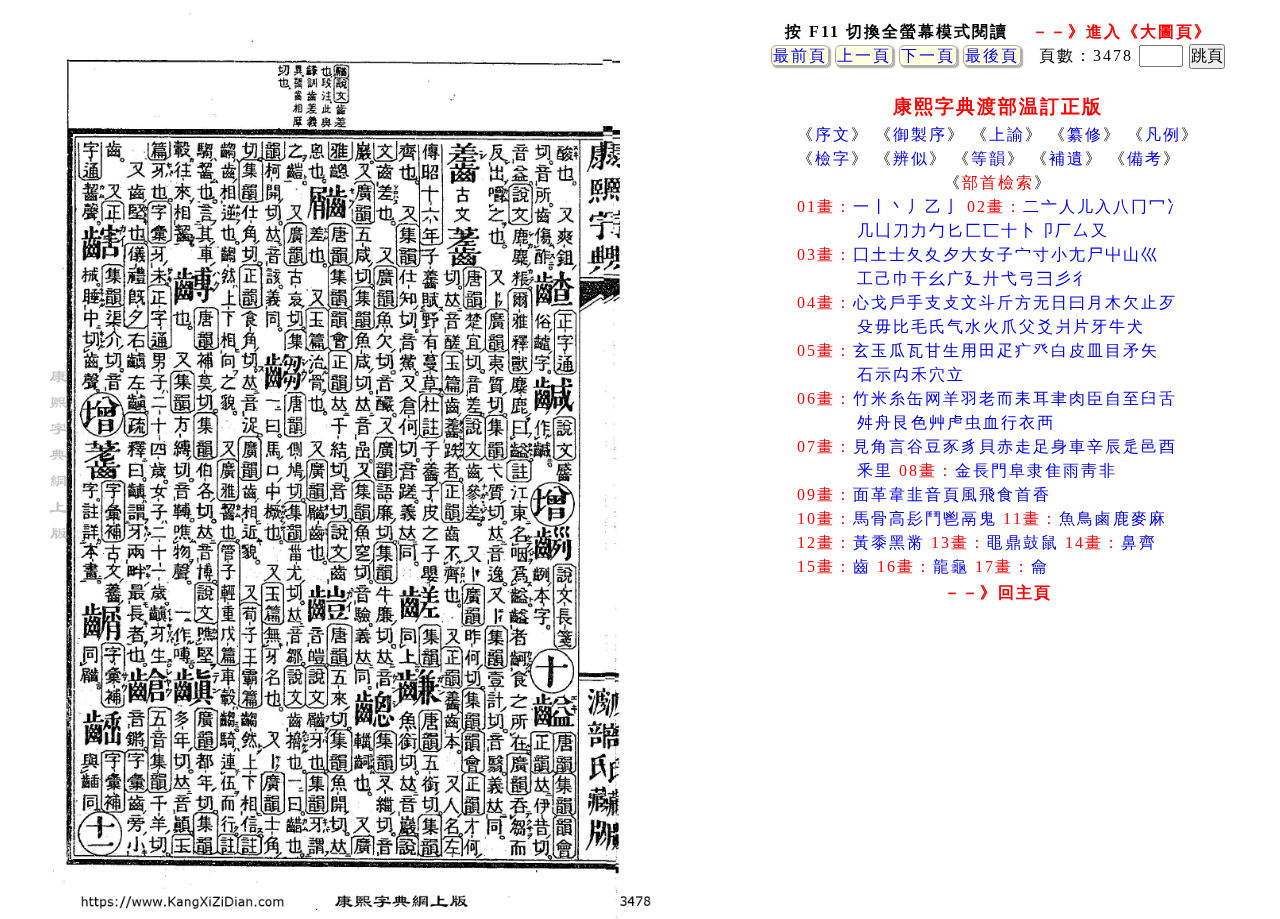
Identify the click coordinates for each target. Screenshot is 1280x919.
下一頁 (928, 55)
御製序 (920, 134)
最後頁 (992, 55)
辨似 (911, 158)
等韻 (989, 158)
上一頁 (864, 55)
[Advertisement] (998, 769)
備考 (1145, 158)
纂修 (1085, 134)
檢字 (833, 158)
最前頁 (800, 55)
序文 (833, 134)
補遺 (1067, 158)
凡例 (1163, 134)
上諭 (1007, 134)
